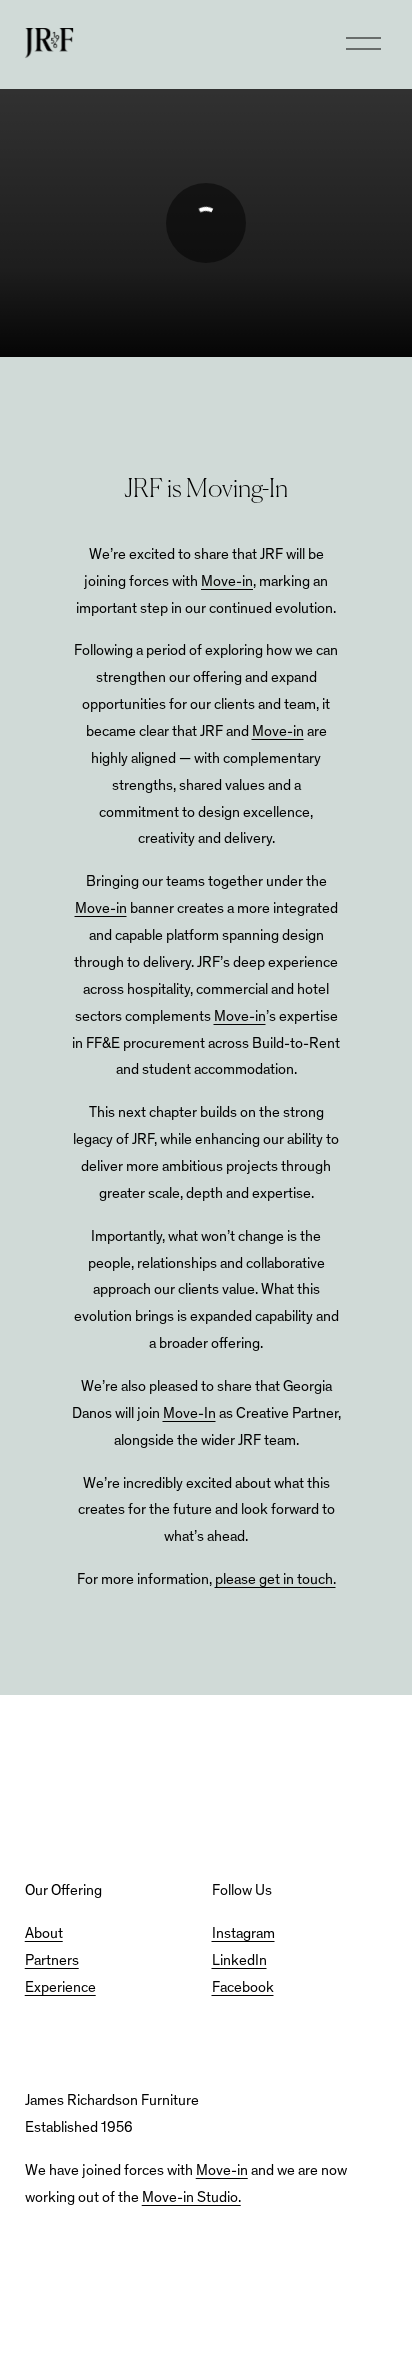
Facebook (243, 1988)
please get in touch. (275, 1580)
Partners (52, 1961)
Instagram (243, 1934)
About (44, 1934)
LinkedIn (239, 1961)
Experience (60, 1988)
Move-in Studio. (191, 2198)
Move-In (189, 1414)
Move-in (227, 582)
